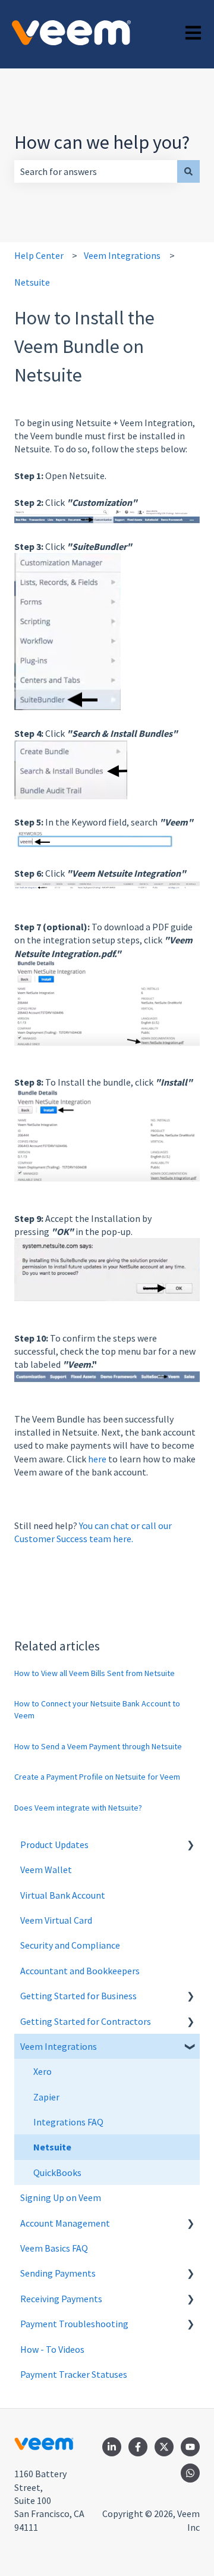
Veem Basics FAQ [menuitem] (54, 2248)
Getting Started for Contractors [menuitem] (86, 2021)
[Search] (188, 171)
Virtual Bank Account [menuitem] (63, 1895)
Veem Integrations (122, 255)
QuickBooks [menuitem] (57, 2172)
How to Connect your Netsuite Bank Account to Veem (97, 1709)
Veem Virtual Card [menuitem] (56, 1920)
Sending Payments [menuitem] (58, 2273)
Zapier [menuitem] (46, 2097)
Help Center (39, 255)
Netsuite (32, 282)
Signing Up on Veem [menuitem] (61, 2197)
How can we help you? (102, 142)
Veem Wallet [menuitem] (46, 1870)
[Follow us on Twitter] (164, 2447)
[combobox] (96, 171)
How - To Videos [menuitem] (52, 2349)
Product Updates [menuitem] (54, 1845)
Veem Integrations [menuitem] (59, 2046)
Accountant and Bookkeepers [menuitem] (80, 1971)
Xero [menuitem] (43, 2071)
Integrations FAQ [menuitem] (68, 2122)
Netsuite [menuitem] (52, 2147)
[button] (190, 1845)
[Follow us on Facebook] (138, 2447)
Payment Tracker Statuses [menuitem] (74, 2374)
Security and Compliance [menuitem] (70, 1945)
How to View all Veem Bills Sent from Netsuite (95, 1673)
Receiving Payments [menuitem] (61, 2299)
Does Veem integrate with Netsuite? (78, 1808)
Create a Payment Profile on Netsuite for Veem (97, 1777)
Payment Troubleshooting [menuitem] (74, 2324)
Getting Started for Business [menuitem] (78, 1996)
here (97, 1459)
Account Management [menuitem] (65, 2223)
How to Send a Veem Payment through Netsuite (98, 1746)
